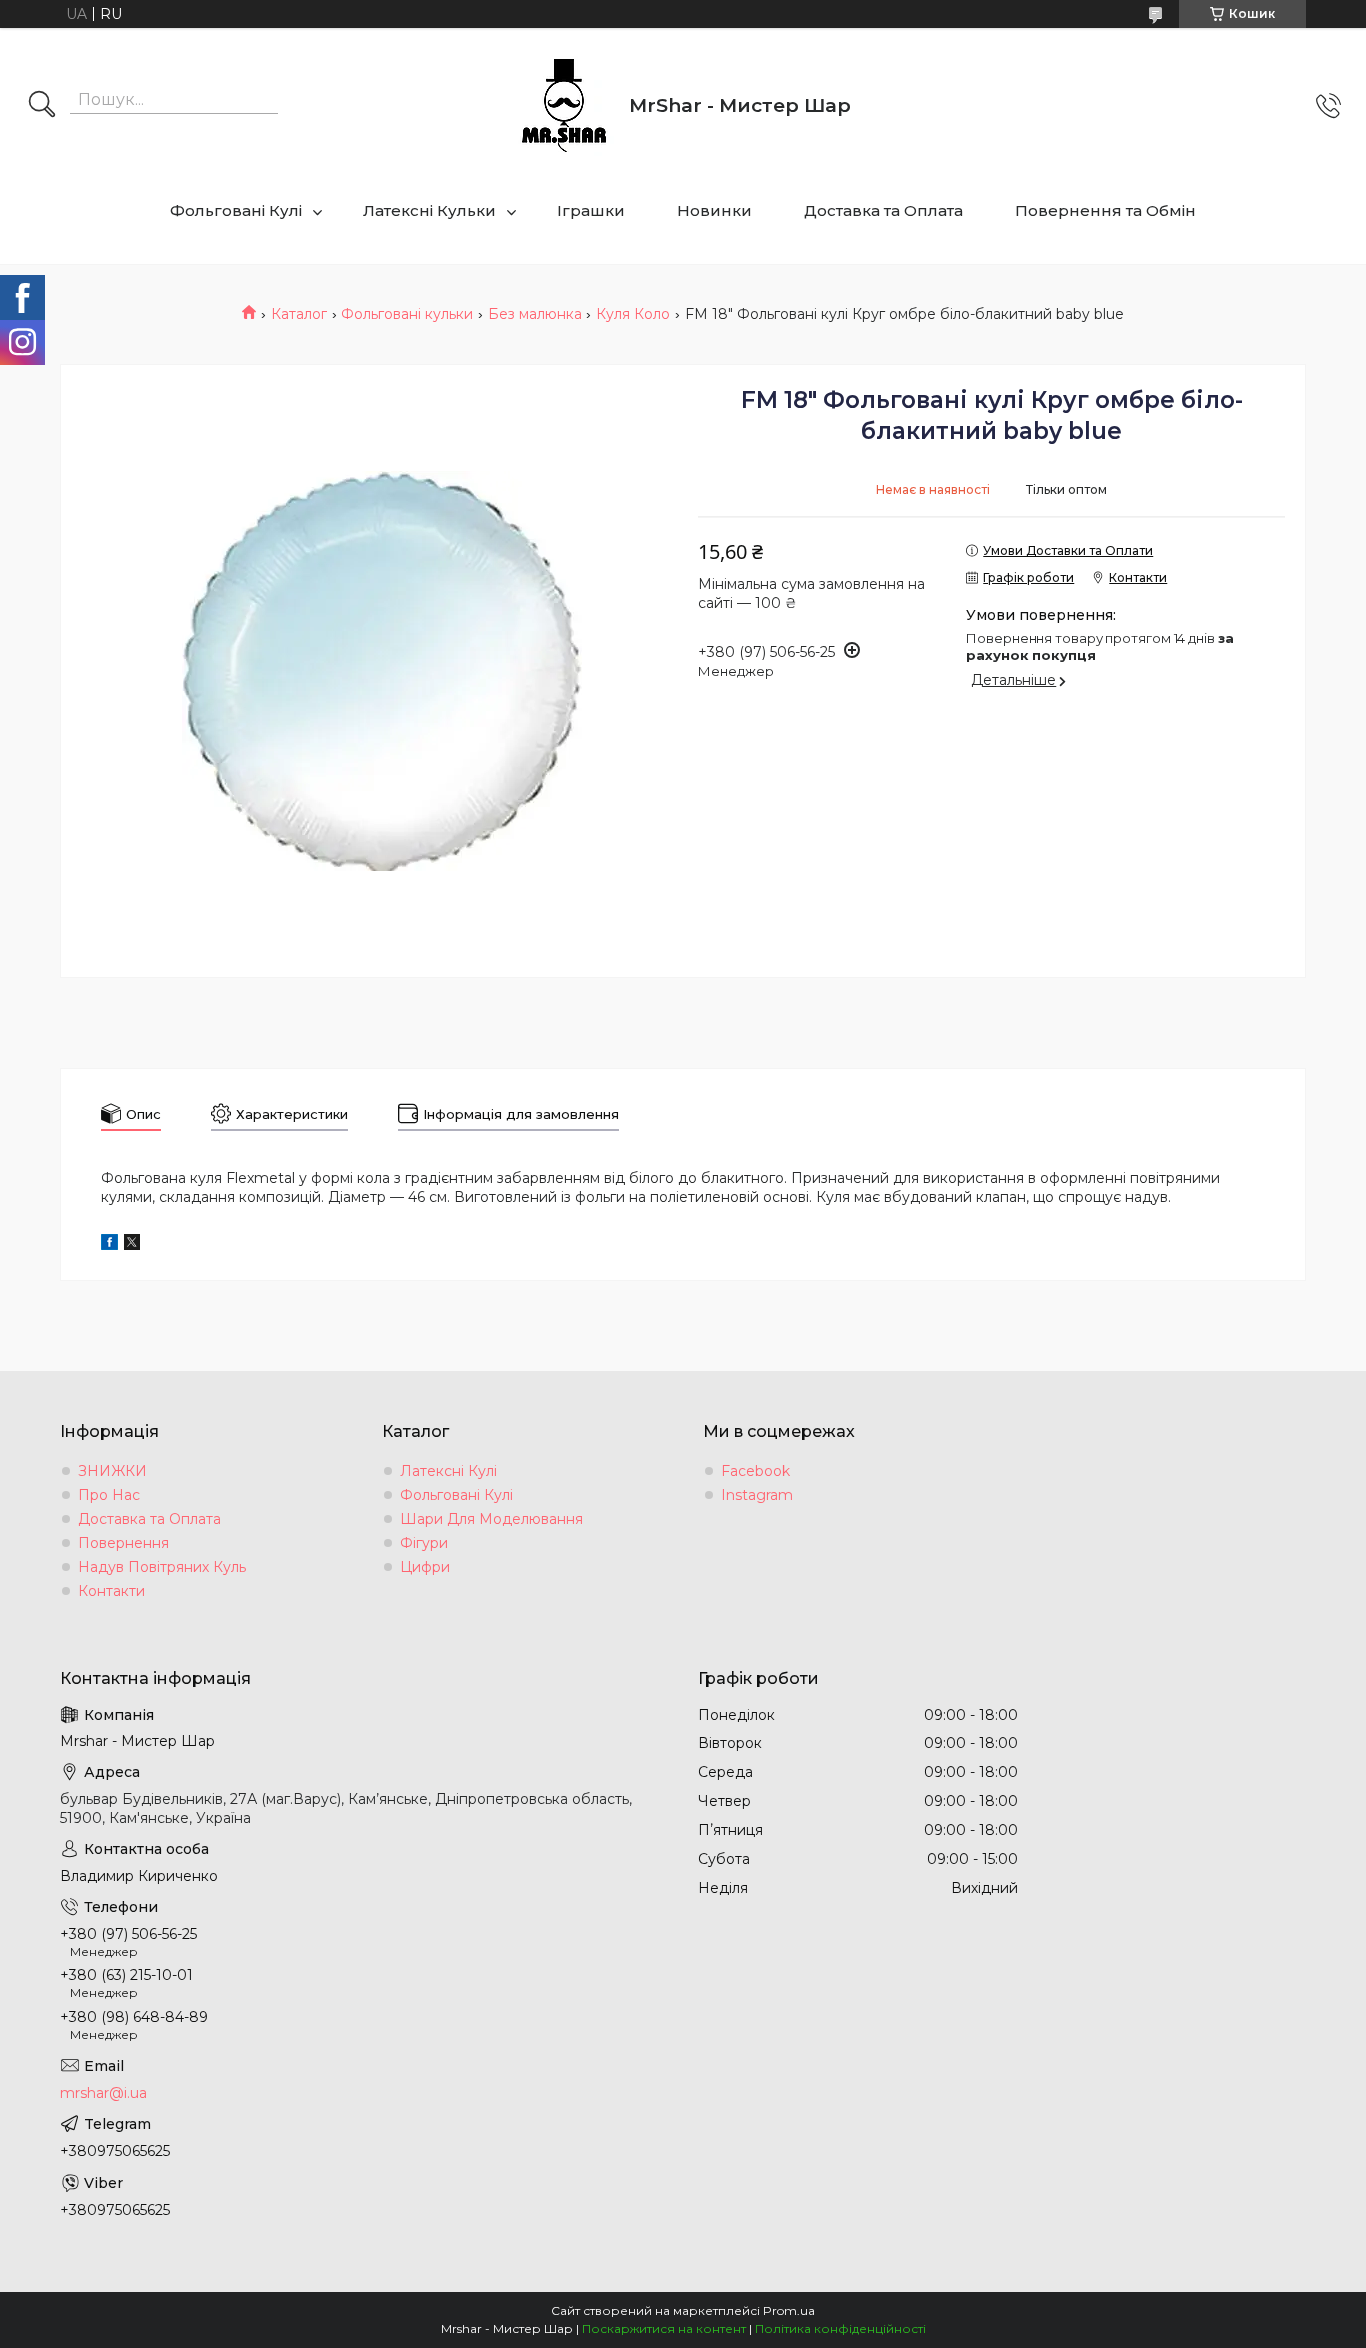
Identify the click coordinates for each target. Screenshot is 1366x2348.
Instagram (757, 1495)
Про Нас (109, 1495)
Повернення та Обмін (1105, 210)
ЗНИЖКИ (112, 1471)
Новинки (714, 210)
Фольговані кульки (407, 314)
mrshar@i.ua (103, 2093)
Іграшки (591, 210)
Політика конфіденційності (840, 2328)
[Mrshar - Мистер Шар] (564, 106)
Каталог (299, 314)
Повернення (123, 1543)
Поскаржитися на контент (664, 2328)
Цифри (425, 1567)
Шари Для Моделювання (491, 1519)
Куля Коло (633, 314)
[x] (132, 1245)
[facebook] (109, 1245)
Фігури (424, 1543)
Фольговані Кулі (236, 210)
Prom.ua (789, 2310)
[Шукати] (42, 106)
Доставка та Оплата (883, 210)
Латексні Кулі (448, 1471)
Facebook (755, 1471)
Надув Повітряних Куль (162, 1567)
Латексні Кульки (429, 210)
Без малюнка (535, 314)
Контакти (111, 1591)
